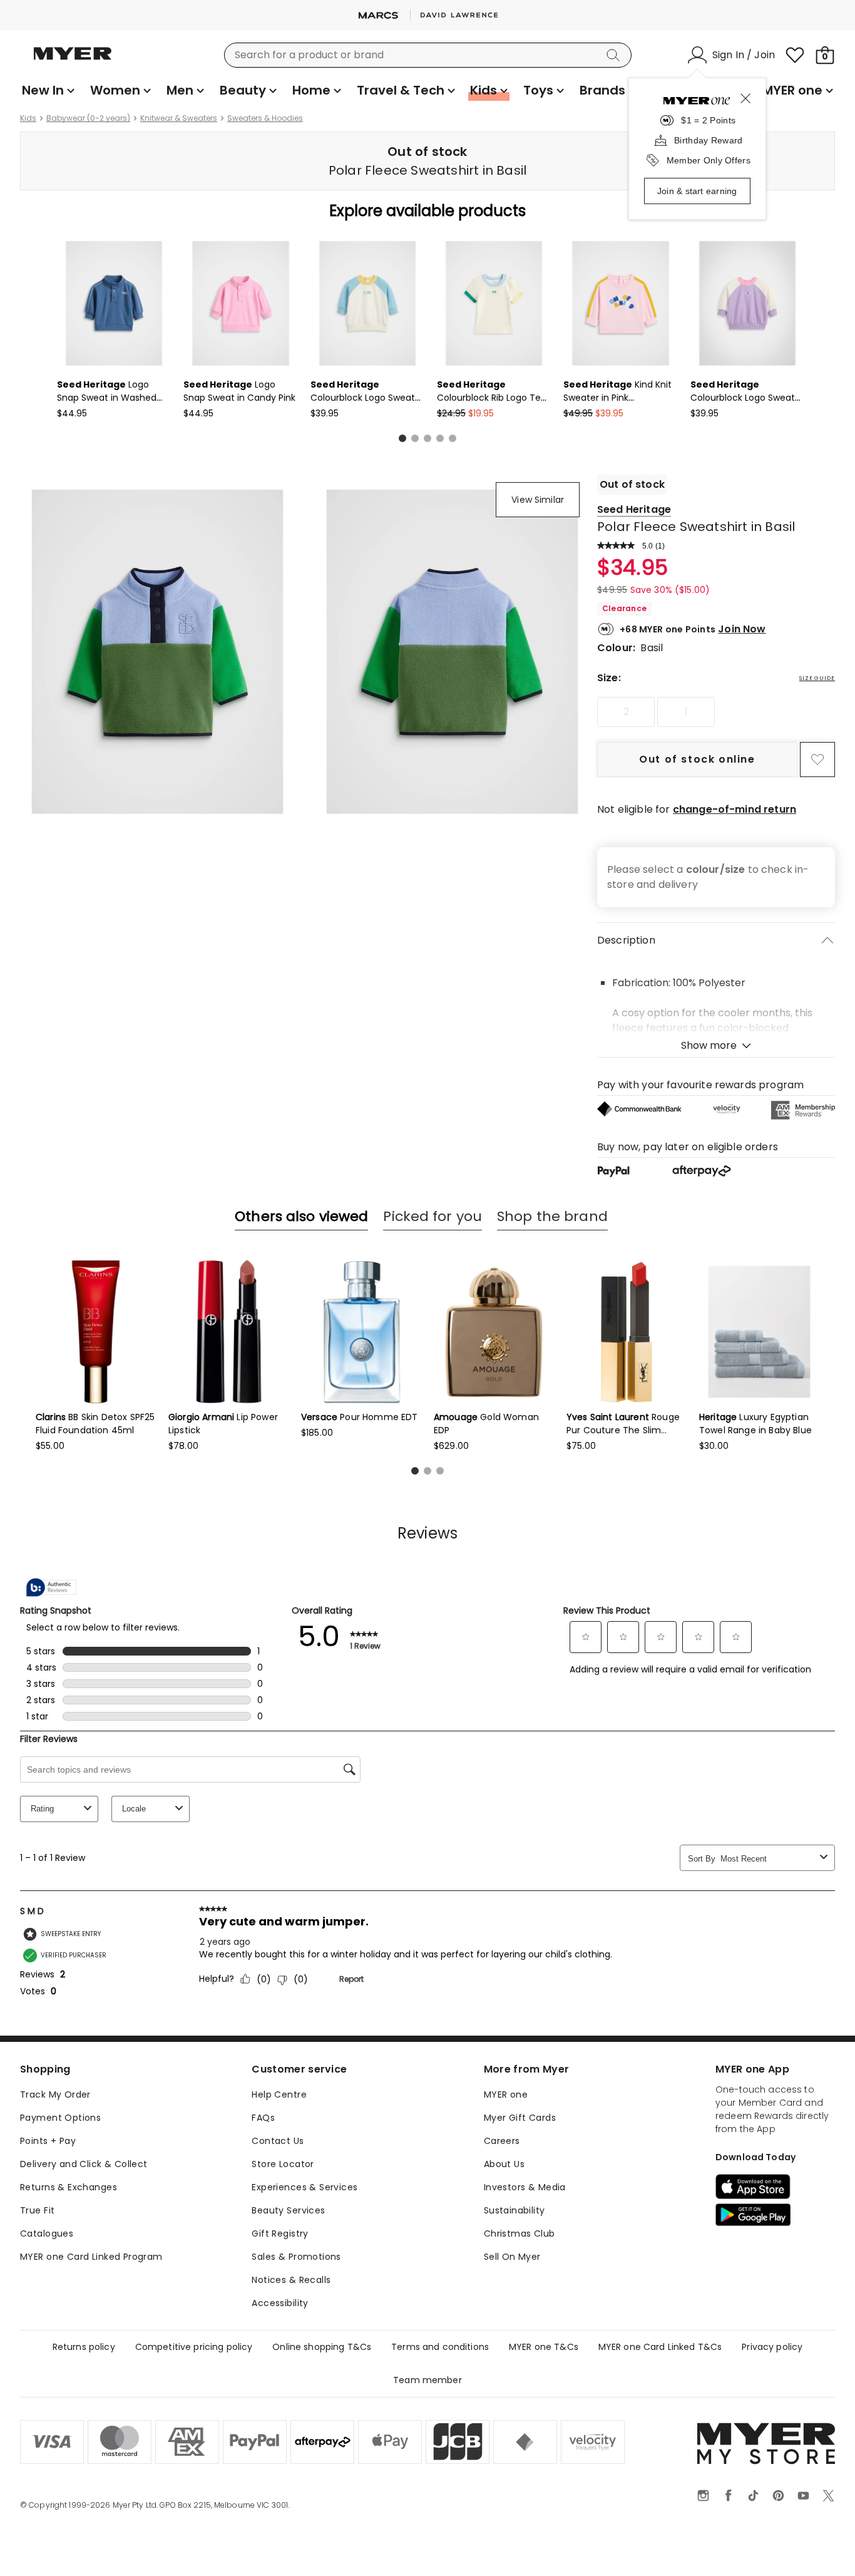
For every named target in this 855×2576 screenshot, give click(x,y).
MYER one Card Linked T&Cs (660, 2347)
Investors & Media (525, 2187)
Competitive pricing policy (194, 2347)
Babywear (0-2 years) (88, 118)
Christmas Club (520, 2233)
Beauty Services (288, 2210)
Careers (502, 2141)
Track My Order (55, 2094)
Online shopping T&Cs (322, 2347)
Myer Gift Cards (520, 2118)
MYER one (506, 2094)
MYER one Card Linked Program (91, 2257)
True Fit (37, 2210)
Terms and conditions (440, 2347)
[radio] (626, 712)
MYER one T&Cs (544, 2347)
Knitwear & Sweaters (179, 118)
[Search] (615, 55)
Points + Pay (48, 2141)
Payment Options (60, 2118)
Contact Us (278, 2141)
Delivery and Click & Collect (84, 2164)
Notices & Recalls (291, 2280)
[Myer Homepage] (73, 61)
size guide (817, 678)
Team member (427, 2380)
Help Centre (279, 2094)
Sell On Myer (512, 2257)
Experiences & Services (305, 2187)
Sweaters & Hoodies (265, 118)
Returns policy (84, 2347)
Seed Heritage (634, 509)
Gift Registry (280, 2233)
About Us (504, 2164)
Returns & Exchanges (69, 2187)
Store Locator (283, 2164)
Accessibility (280, 2303)
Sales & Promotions (296, 2257)
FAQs (263, 2118)
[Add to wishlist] (817, 760)
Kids (28, 118)
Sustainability (515, 2210)
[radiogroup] (716, 712)
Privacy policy (772, 2347)
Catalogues (47, 2233)
